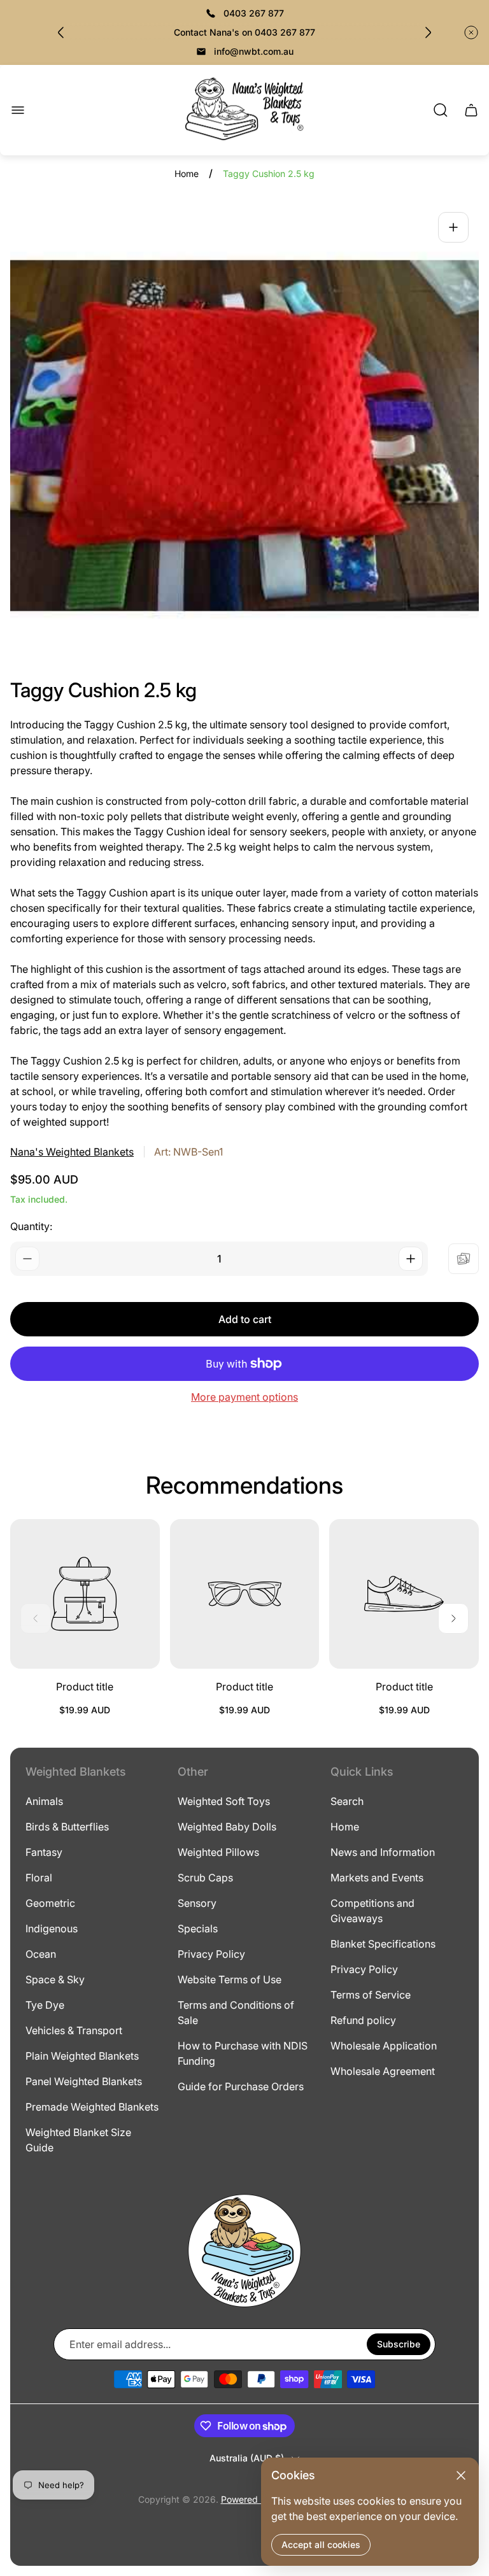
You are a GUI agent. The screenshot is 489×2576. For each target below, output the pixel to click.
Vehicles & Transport (74, 2030)
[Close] (461, 2475)
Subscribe (399, 2344)
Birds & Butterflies (67, 1827)
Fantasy (44, 1852)
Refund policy (363, 2020)
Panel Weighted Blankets (84, 2081)
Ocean (41, 1954)
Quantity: (31, 1226)
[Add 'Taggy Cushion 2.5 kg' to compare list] (464, 1259)
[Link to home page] (244, 2251)
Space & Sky (55, 1979)
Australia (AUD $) (247, 2458)
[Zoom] (453, 227)
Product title (85, 1687)
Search (347, 1801)
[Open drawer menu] (18, 110)
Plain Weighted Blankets (82, 2056)
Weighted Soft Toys (224, 1801)
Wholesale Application (384, 2046)
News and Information (383, 1852)
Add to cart (245, 1319)
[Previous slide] (61, 32)
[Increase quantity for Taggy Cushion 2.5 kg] (411, 1259)
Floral (39, 1878)
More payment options (244, 1397)
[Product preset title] (85, 1594)
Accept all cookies (321, 2544)
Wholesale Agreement (383, 2071)
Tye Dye (45, 2005)
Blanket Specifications (383, 1944)
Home (187, 173)
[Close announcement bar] (471, 32)
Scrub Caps (205, 1878)
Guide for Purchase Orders (241, 2086)
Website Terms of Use (230, 1979)
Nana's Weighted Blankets (72, 1152)
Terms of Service (371, 1995)
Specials (198, 1928)
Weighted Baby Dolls (227, 1827)
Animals (44, 1801)
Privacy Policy (211, 1954)
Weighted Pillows (218, 1852)
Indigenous (52, 1928)
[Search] (441, 110)
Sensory (197, 1903)
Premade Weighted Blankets (92, 2107)
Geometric (50, 1903)
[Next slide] (428, 32)
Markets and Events (377, 1878)
